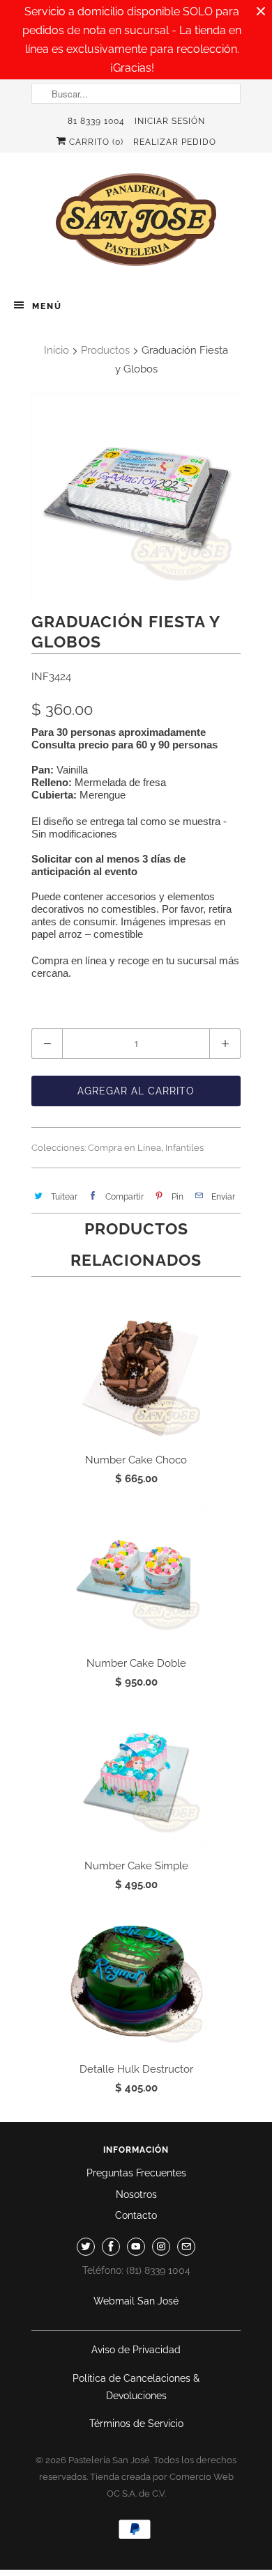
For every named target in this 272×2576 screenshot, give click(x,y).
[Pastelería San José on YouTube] (136, 2247)
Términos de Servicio (136, 2424)
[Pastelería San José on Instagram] (161, 2247)
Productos (105, 350)
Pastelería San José (109, 2460)
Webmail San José (136, 2301)
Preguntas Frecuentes (136, 2173)
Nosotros (136, 2194)
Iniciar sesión (170, 121)
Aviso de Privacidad (136, 2350)
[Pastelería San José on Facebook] (111, 2247)
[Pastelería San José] (136, 224)
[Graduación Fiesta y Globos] (136, 497)
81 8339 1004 (96, 121)
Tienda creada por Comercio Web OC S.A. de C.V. (162, 2485)
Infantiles (184, 1148)
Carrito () (95, 142)
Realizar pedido (175, 142)
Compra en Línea (124, 1148)
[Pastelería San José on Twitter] (86, 2247)
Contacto (136, 2215)
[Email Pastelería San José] (186, 2247)
